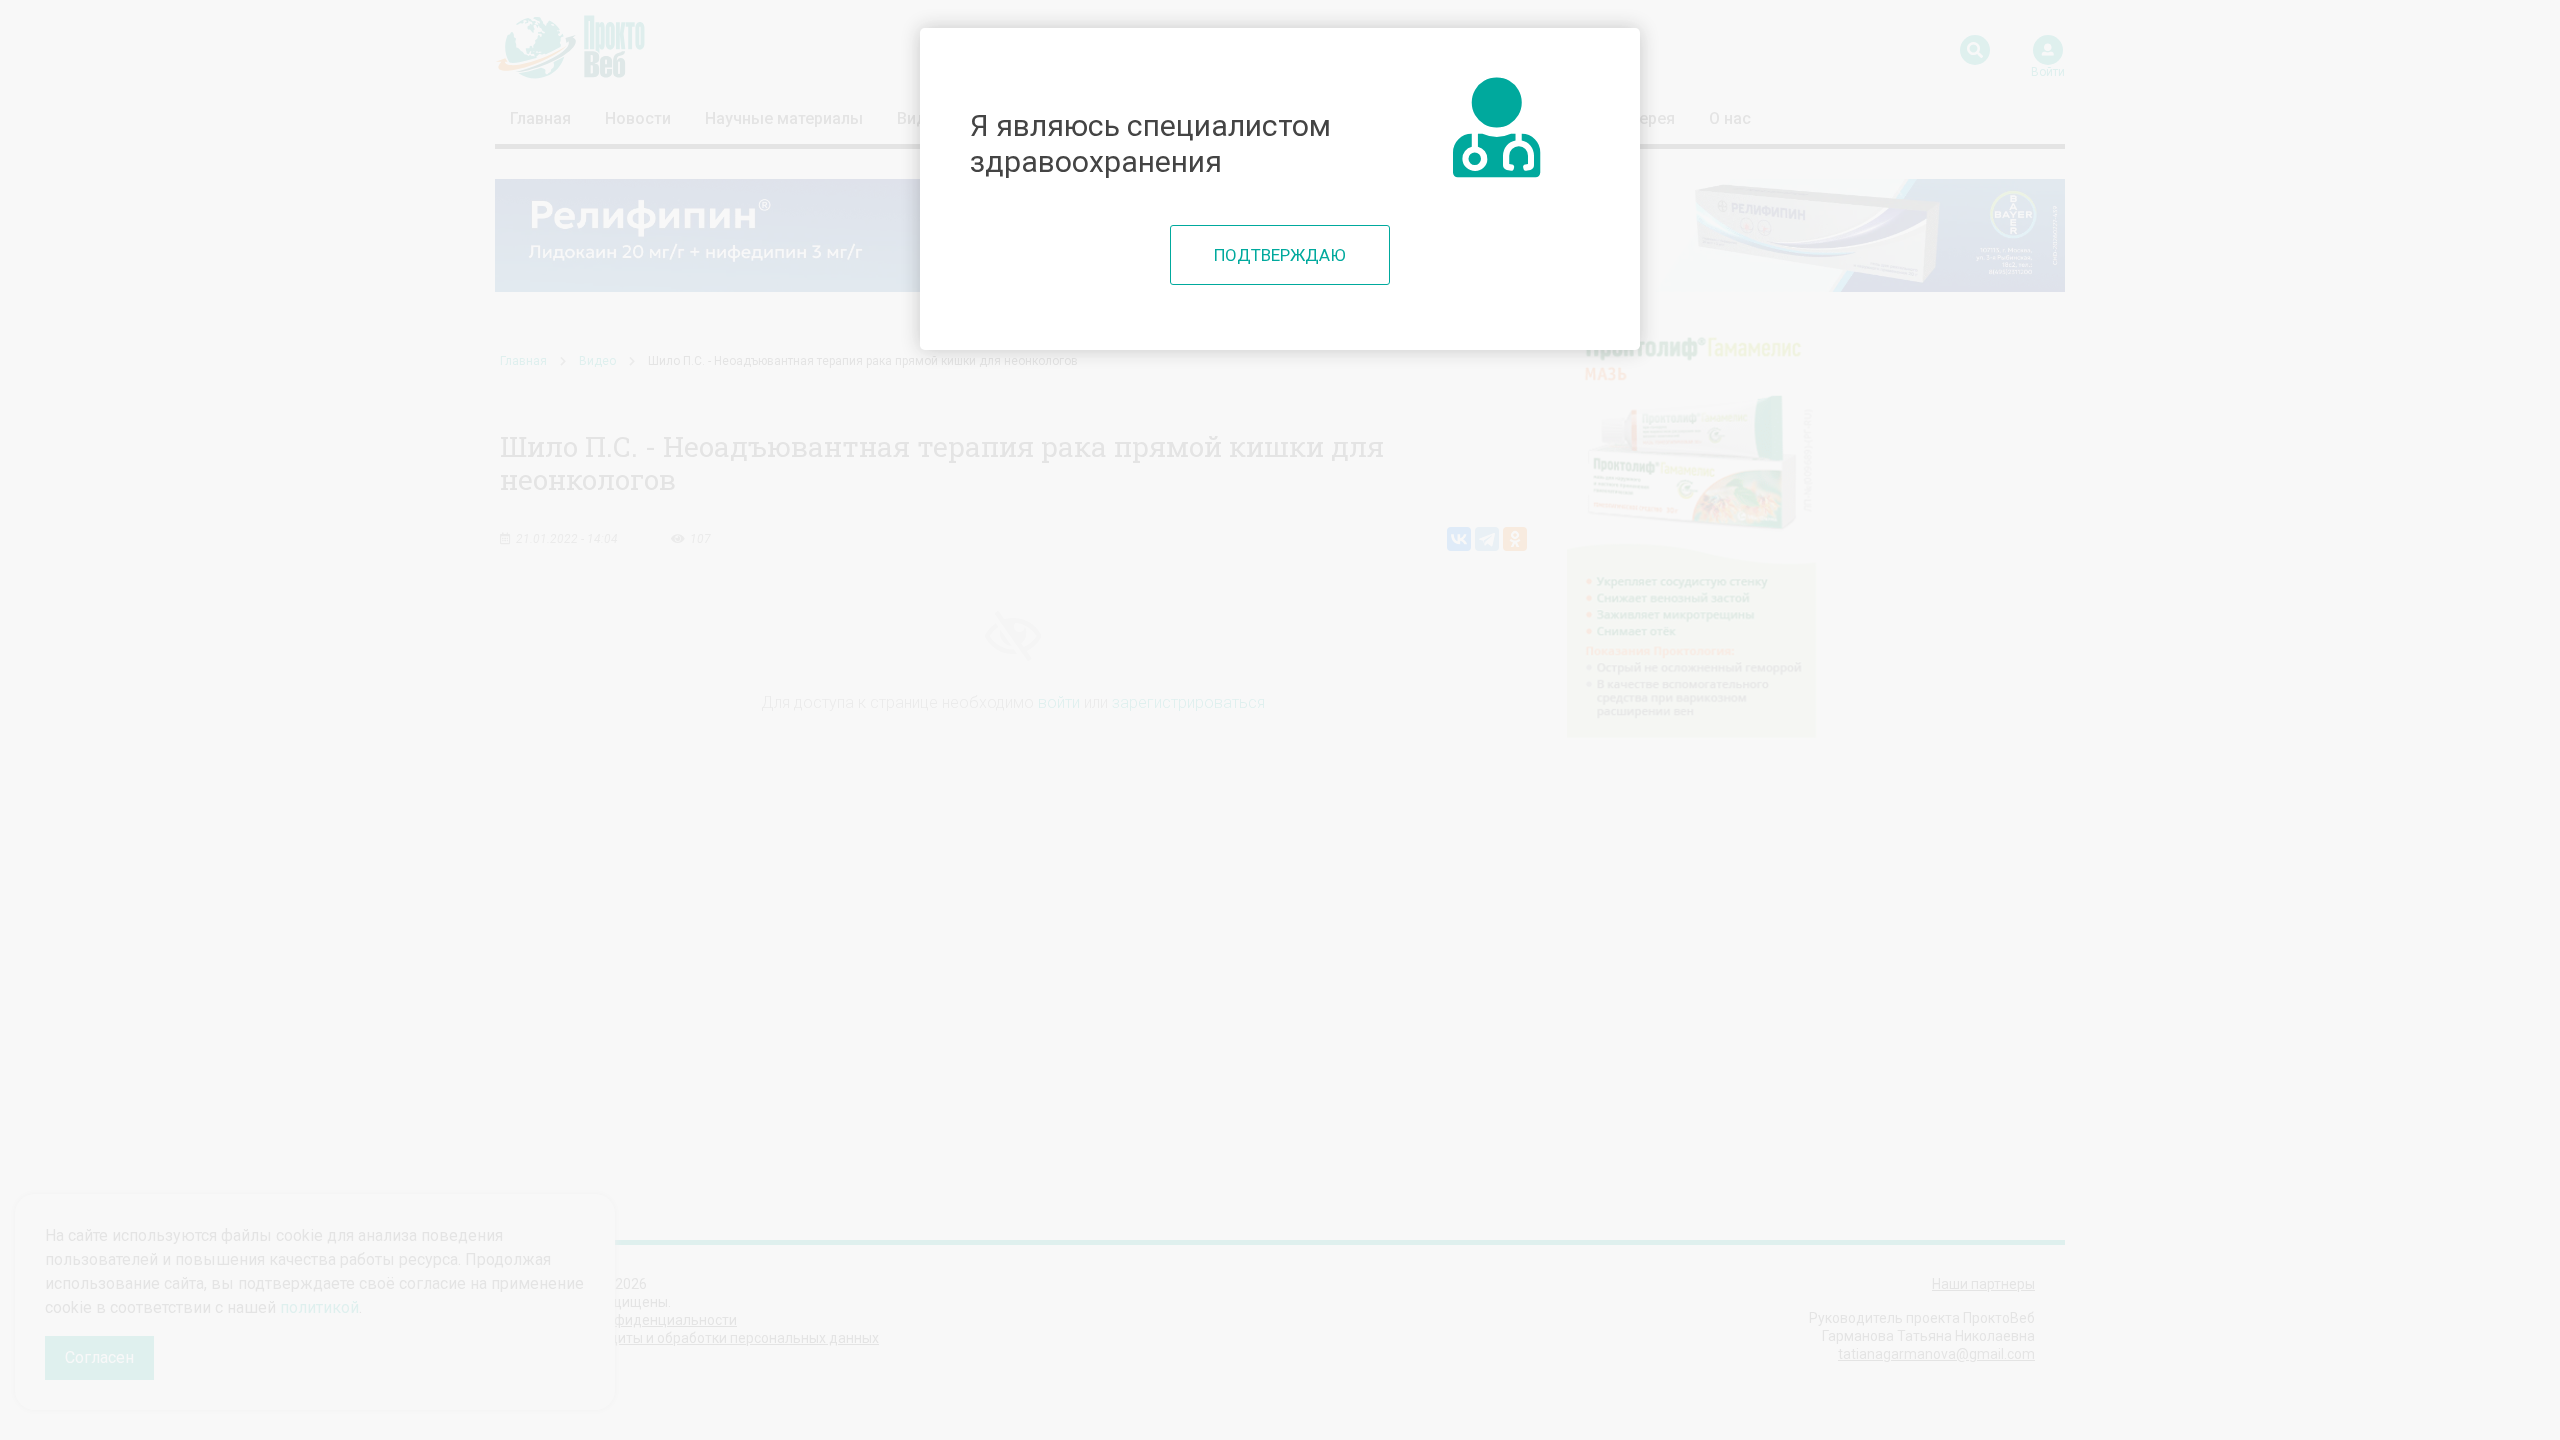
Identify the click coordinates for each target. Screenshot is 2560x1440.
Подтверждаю (1280, 255)
